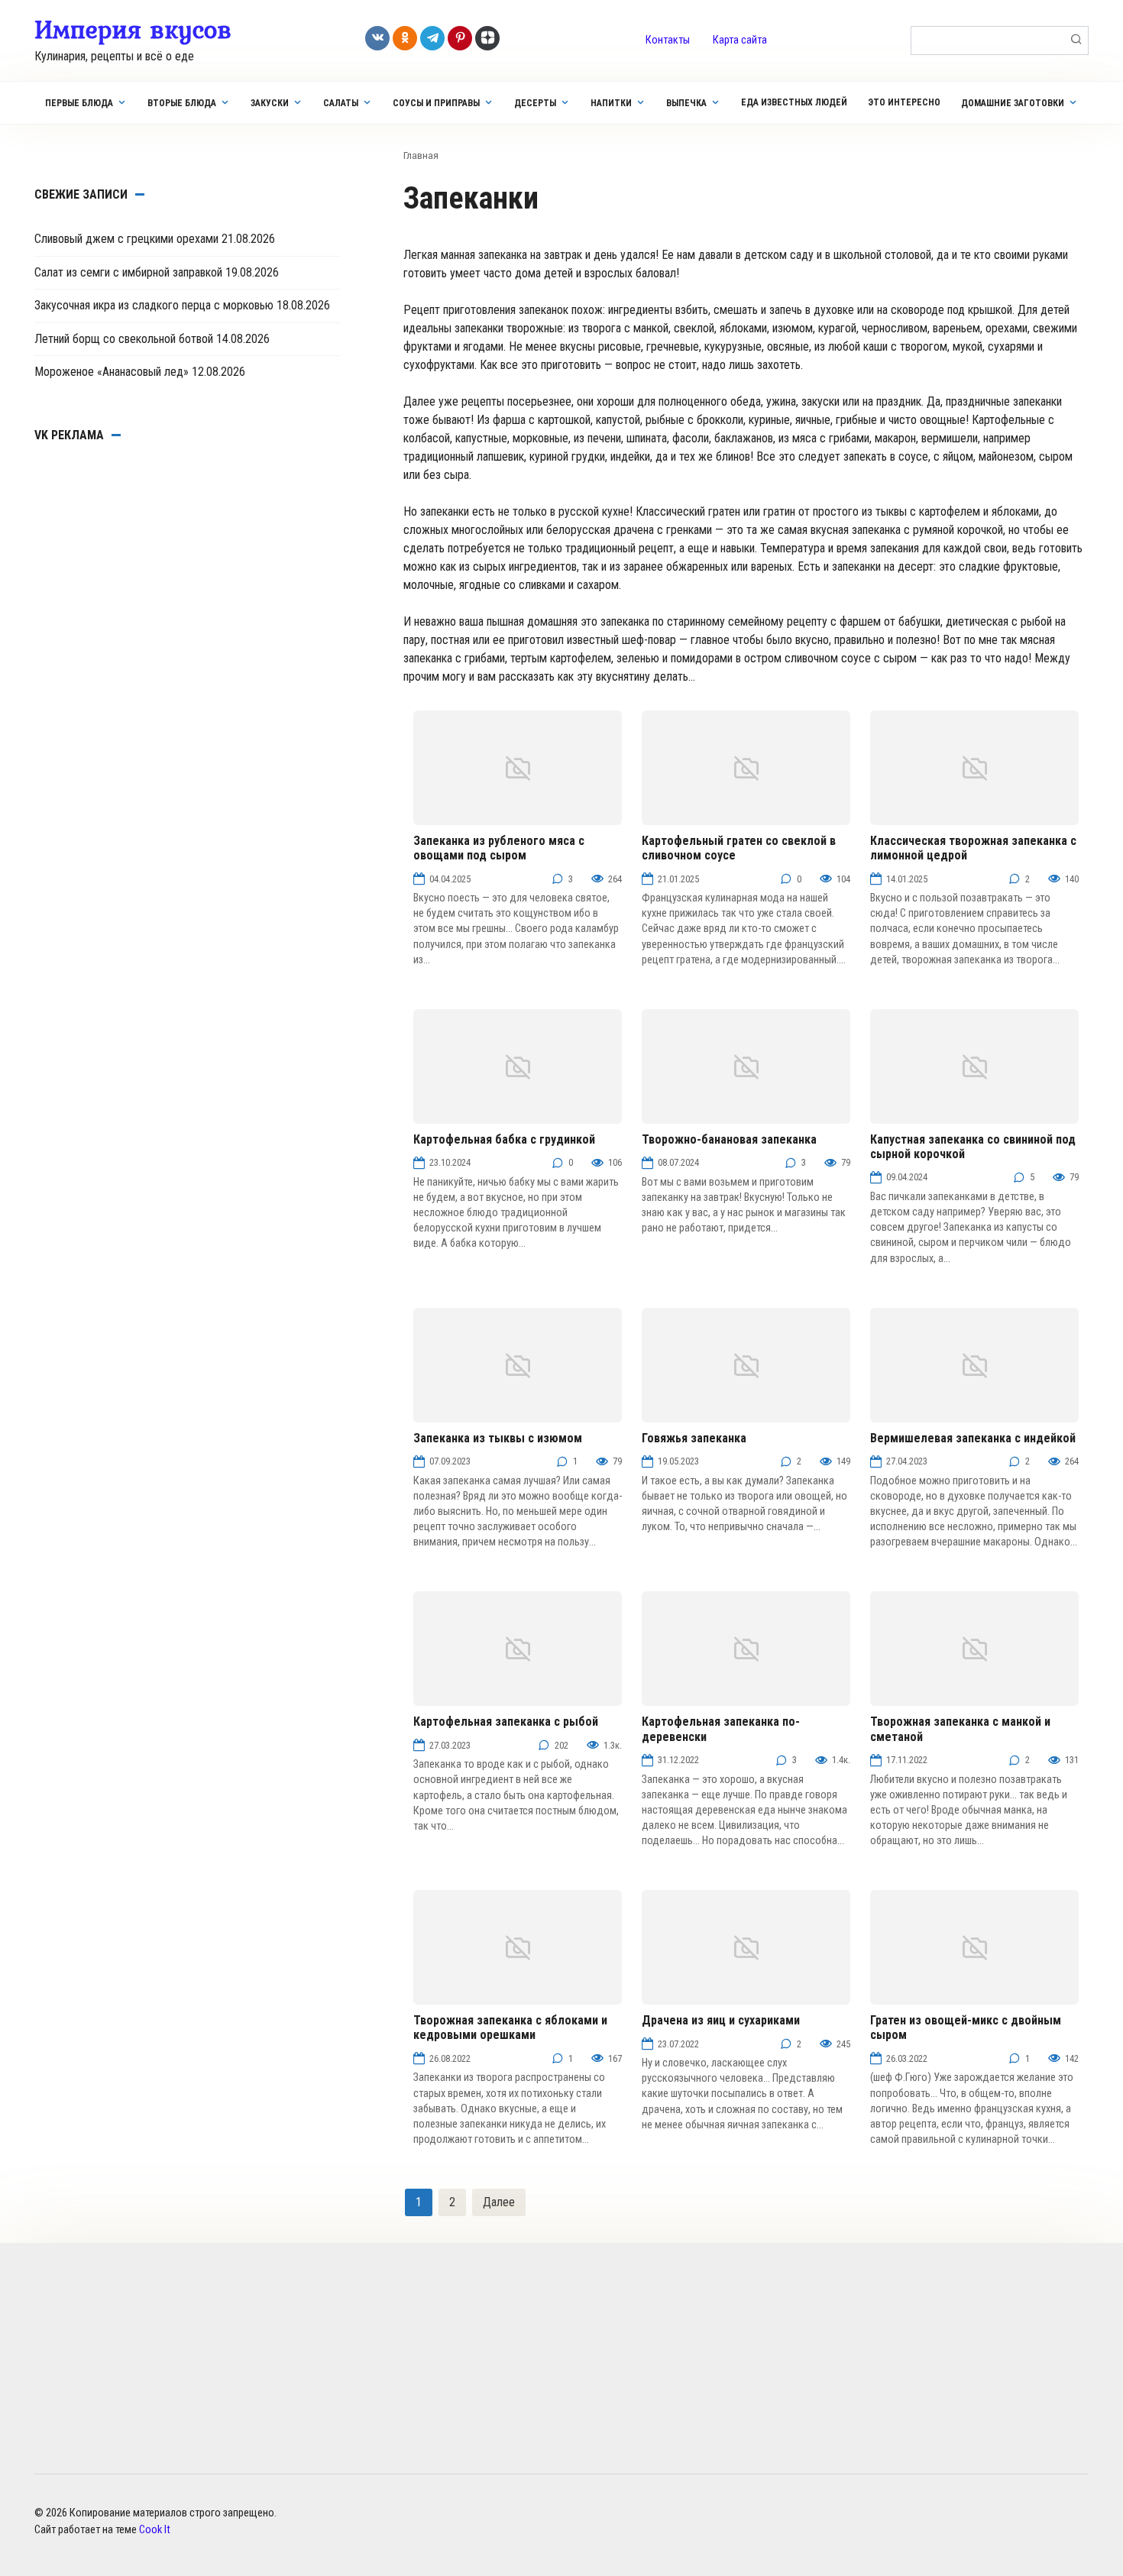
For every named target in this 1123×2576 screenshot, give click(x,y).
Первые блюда (79, 103)
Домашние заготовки (1013, 103)
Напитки (611, 103)
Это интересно (904, 102)
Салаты (341, 103)
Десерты (535, 103)
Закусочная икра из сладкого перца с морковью (154, 305)
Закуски (270, 103)
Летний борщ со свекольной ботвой (124, 339)
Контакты (668, 40)
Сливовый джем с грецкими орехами (126, 239)
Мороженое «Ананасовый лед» (112, 372)
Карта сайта (740, 40)
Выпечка (686, 103)
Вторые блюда (182, 103)
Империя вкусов (133, 29)
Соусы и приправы (436, 103)
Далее (499, 2202)
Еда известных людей (794, 102)
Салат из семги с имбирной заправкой (128, 272)
